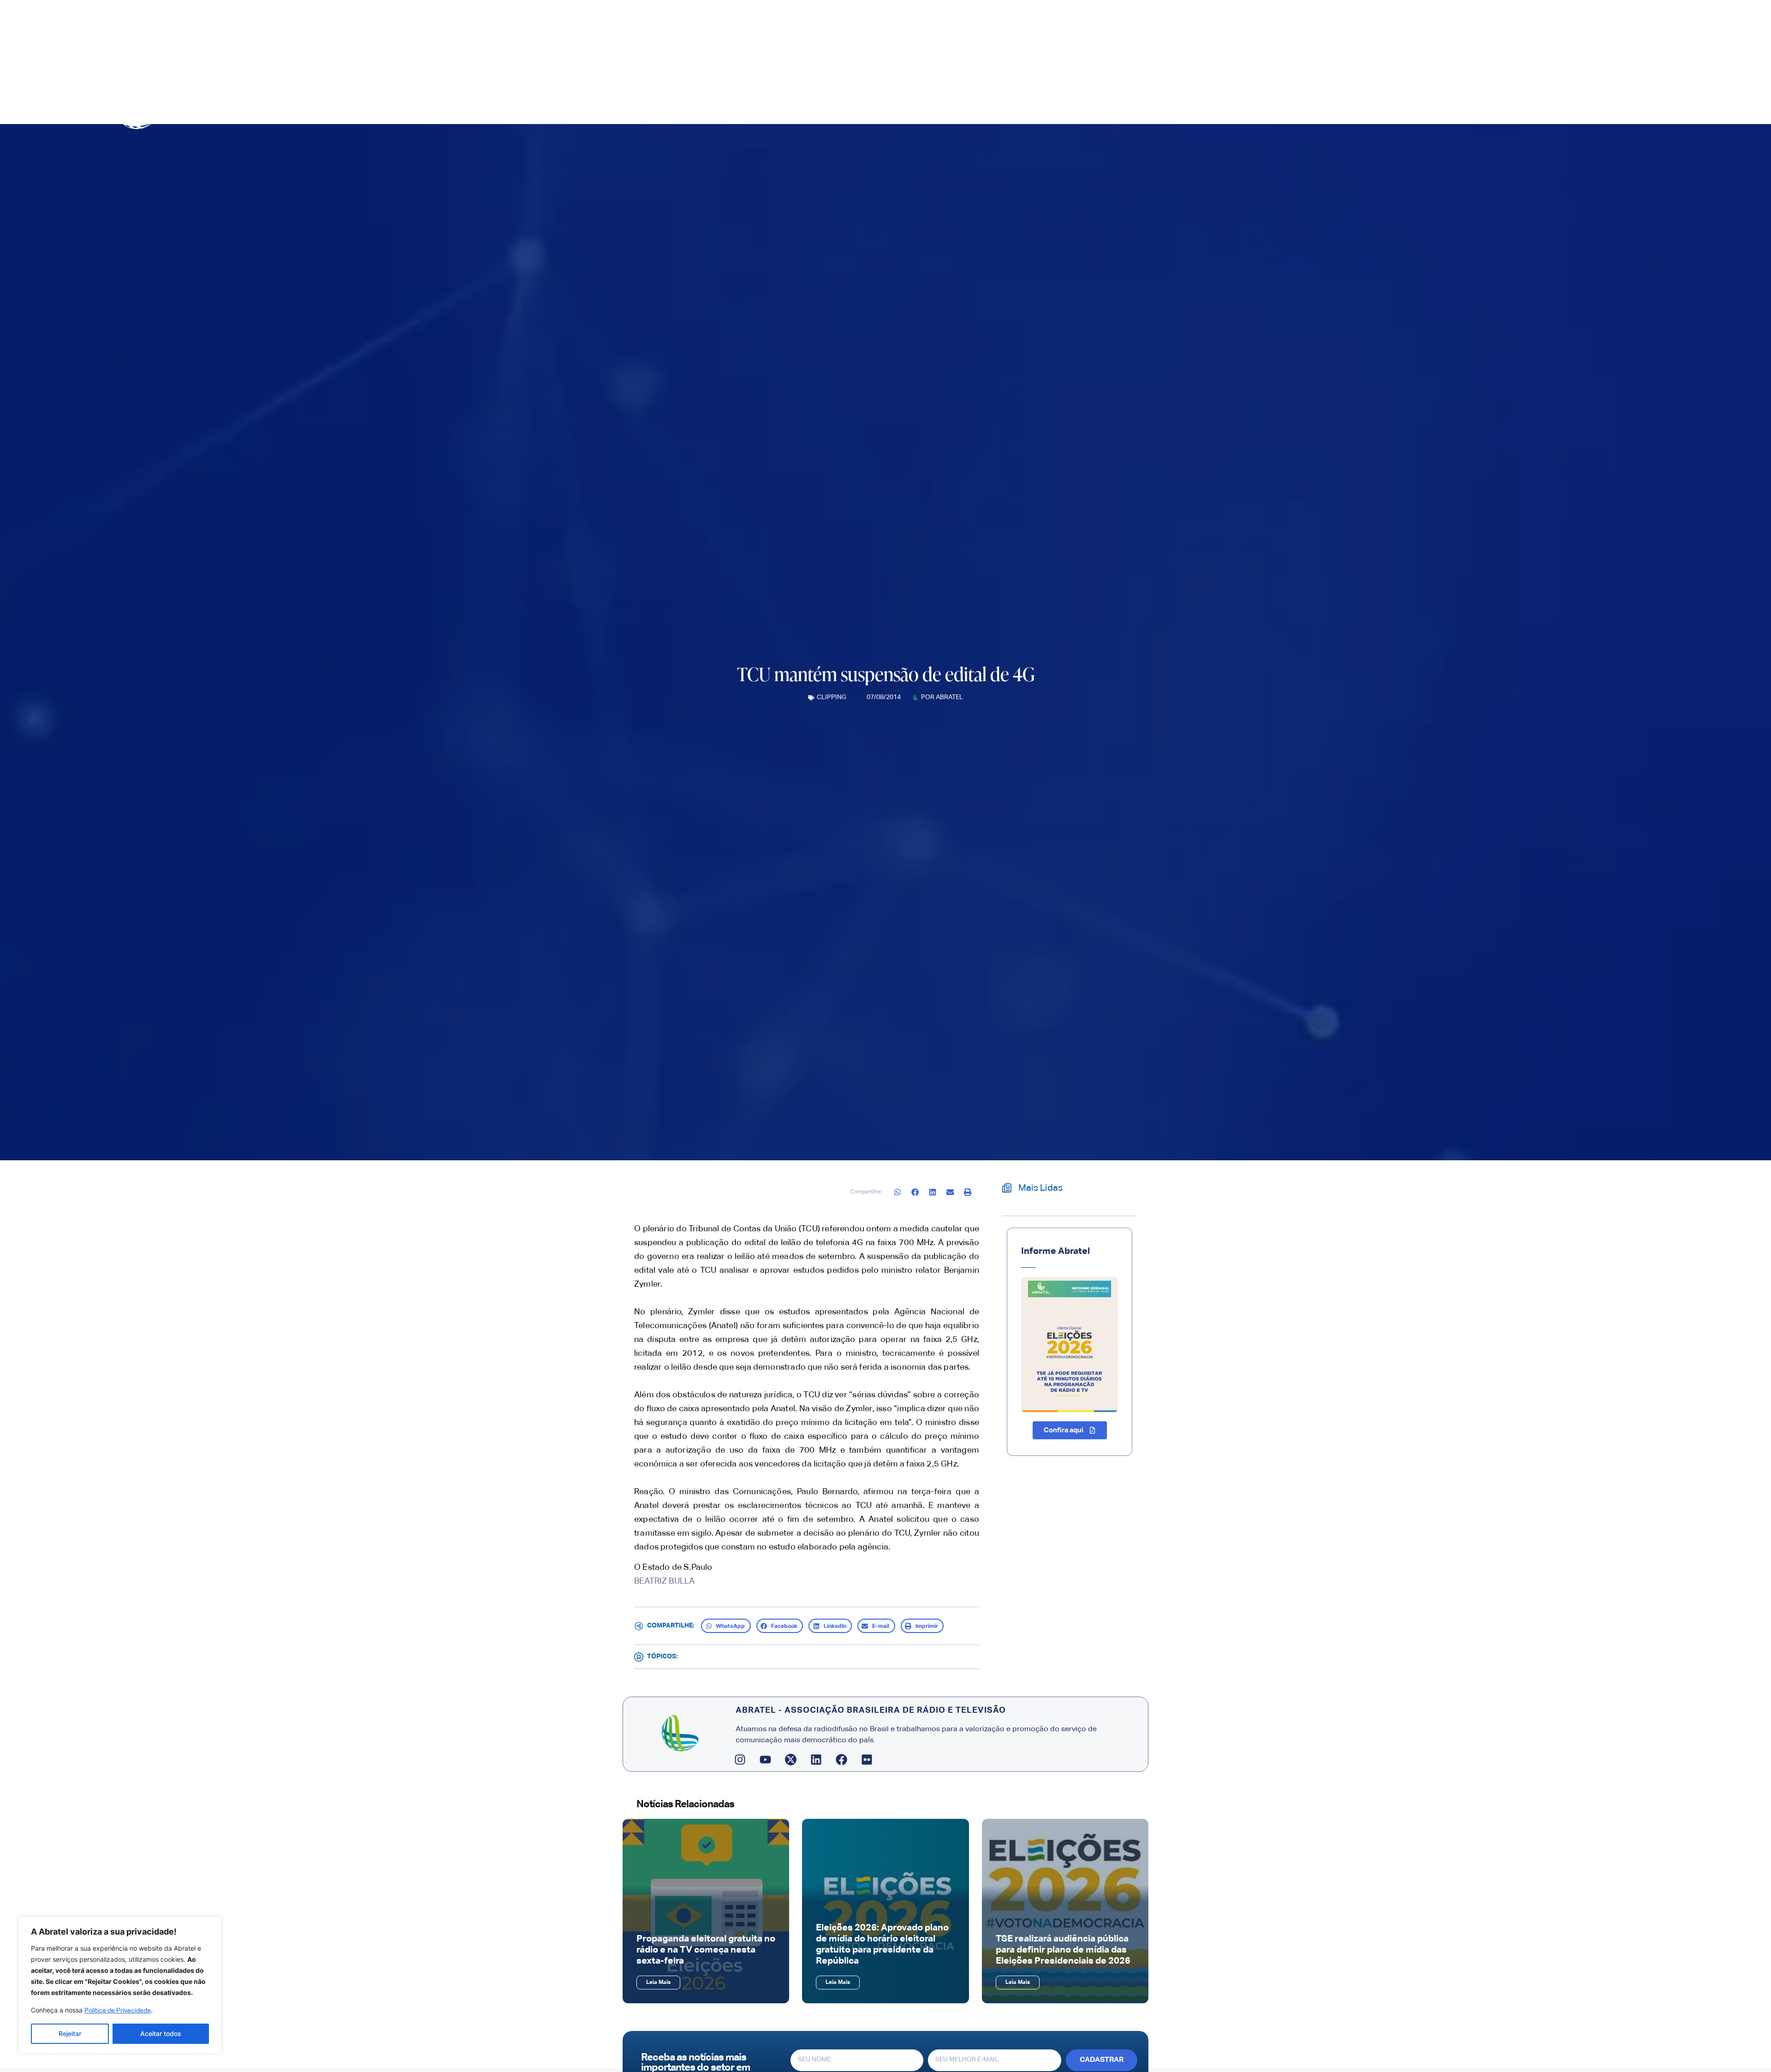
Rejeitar (70, 2033)
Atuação (1121, 104)
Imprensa (1070, 104)
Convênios (1176, 104)
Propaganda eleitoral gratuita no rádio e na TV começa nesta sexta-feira (706, 1950)
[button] (898, 1192)
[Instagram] (740, 1760)
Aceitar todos (161, 2033)
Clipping (832, 697)
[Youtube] (766, 1760)
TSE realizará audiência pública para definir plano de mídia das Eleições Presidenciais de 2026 (1063, 1950)
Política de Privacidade (118, 2011)
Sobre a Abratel (1005, 104)
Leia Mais (658, 1983)
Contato (1217, 104)
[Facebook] (842, 1760)
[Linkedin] (816, 1760)
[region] (120, 1985)
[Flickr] (867, 1760)
